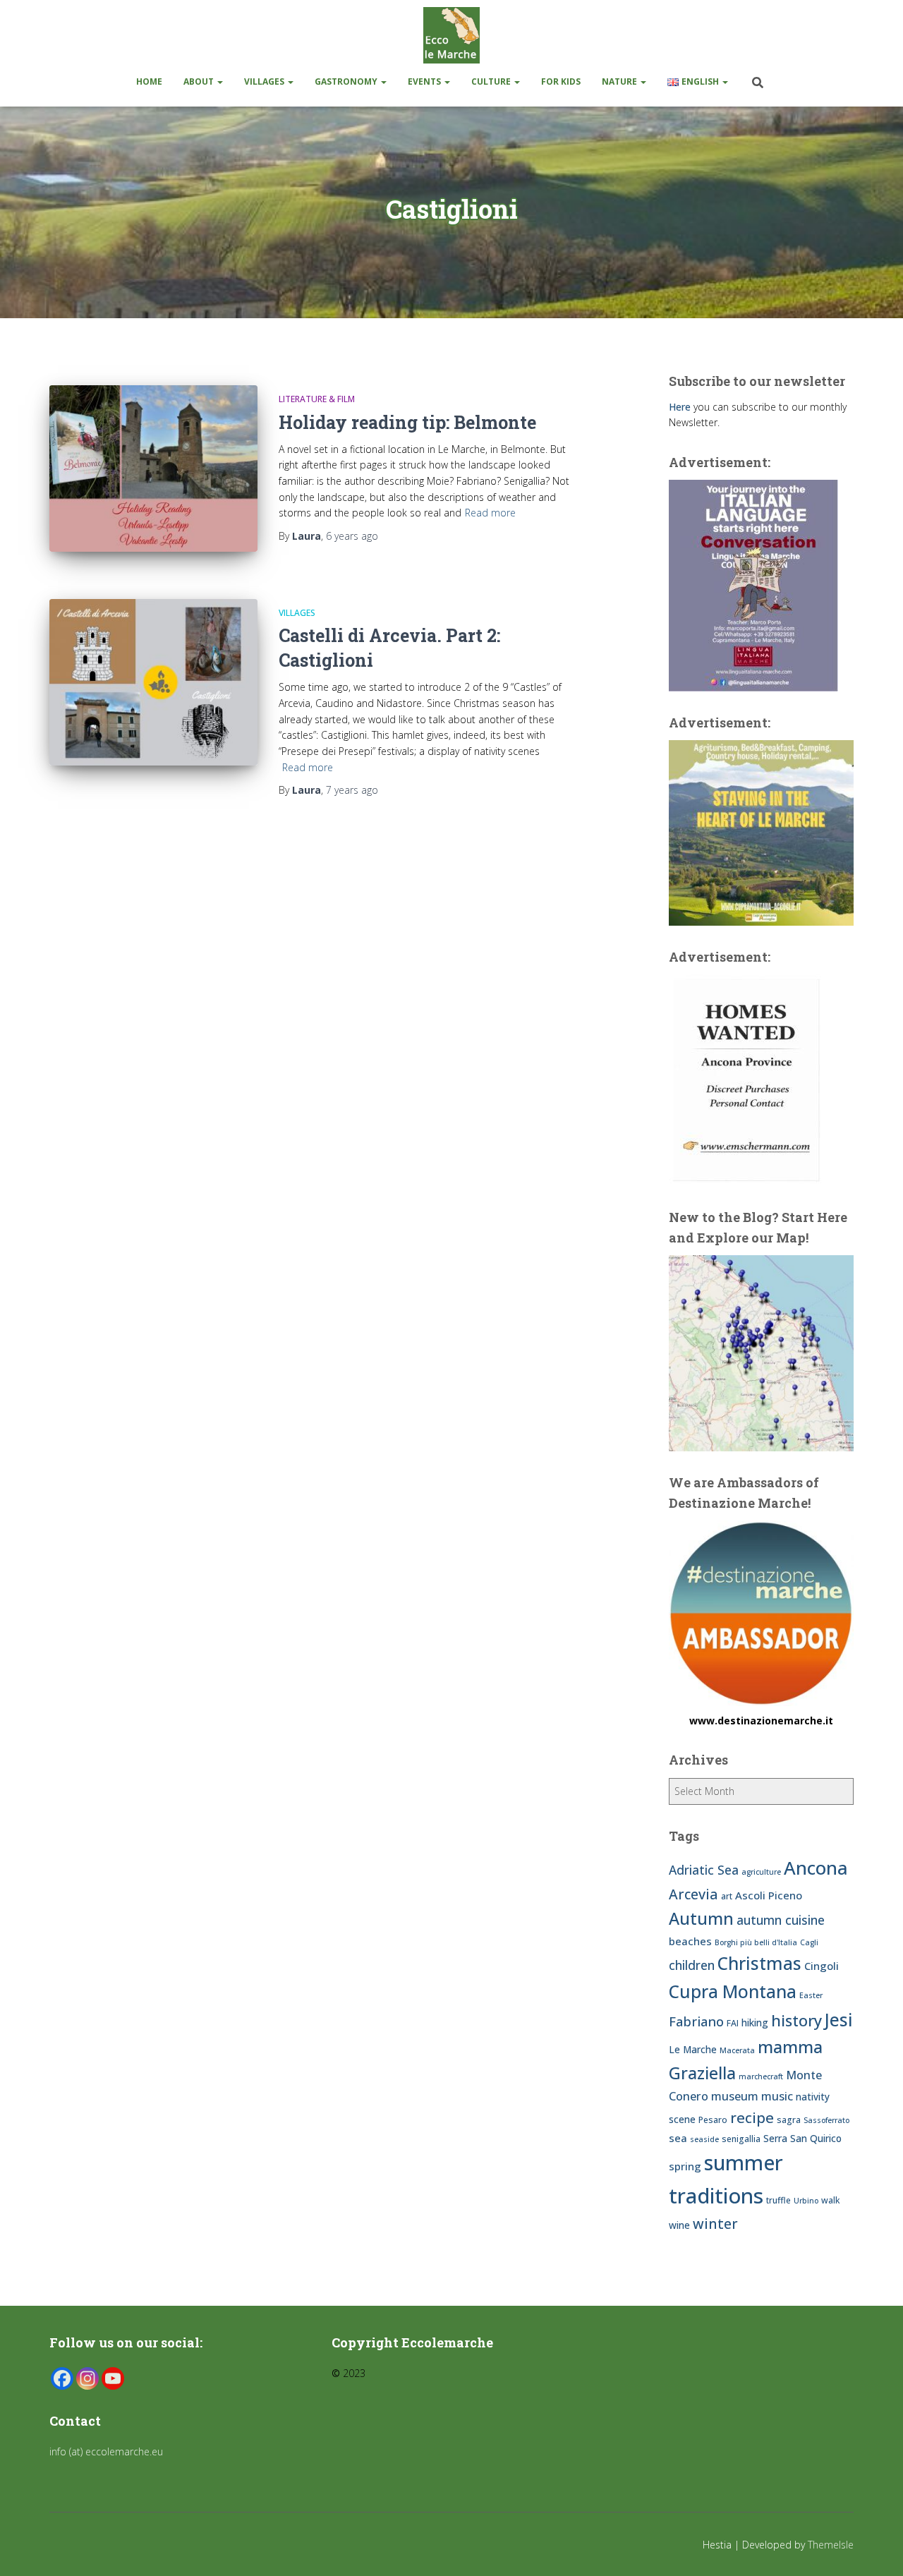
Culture (492, 81)
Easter (811, 1995)
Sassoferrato (826, 2120)
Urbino (806, 2201)
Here (680, 407)
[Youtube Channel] (113, 2378)
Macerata (737, 2050)
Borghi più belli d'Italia (756, 1942)
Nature (620, 81)
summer (744, 2162)
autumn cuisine (781, 1920)
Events (425, 81)
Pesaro (713, 2120)
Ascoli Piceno (769, 1895)
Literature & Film (317, 399)
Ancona (816, 1868)
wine (679, 2225)
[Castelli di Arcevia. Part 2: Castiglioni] (153, 682)
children (692, 1965)
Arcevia (693, 1894)
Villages (265, 81)
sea (678, 2138)
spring (685, 2166)
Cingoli (822, 1966)
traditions (716, 2196)
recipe (752, 2117)
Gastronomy (347, 81)
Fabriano (696, 2021)
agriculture (761, 1872)
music (777, 2096)
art (727, 1896)
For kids (561, 81)
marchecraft (761, 2076)
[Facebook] (62, 2378)
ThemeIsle (831, 2545)
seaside (704, 2139)
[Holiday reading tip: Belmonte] (153, 468)
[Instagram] (87, 2378)
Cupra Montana (733, 1991)
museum (735, 2096)
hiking (755, 2022)
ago (352, 536)
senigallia (741, 2139)
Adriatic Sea (704, 1870)
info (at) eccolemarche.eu (108, 2451)
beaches (690, 1941)
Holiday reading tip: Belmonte (407, 422)
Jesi (839, 2020)
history (796, 2020)
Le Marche (693, 2049)
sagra (789, 2120)
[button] (219, 81)
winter (715, 2224)
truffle (778, 2200)
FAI (733, 2023)
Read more (490, 513)
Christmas (759, 1963)
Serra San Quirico (802, 2138)
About (200, 81)
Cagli (809, 1942)
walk (831, 2200)
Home (149, 81)
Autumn (701, 1918)
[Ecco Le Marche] (451, 35)
